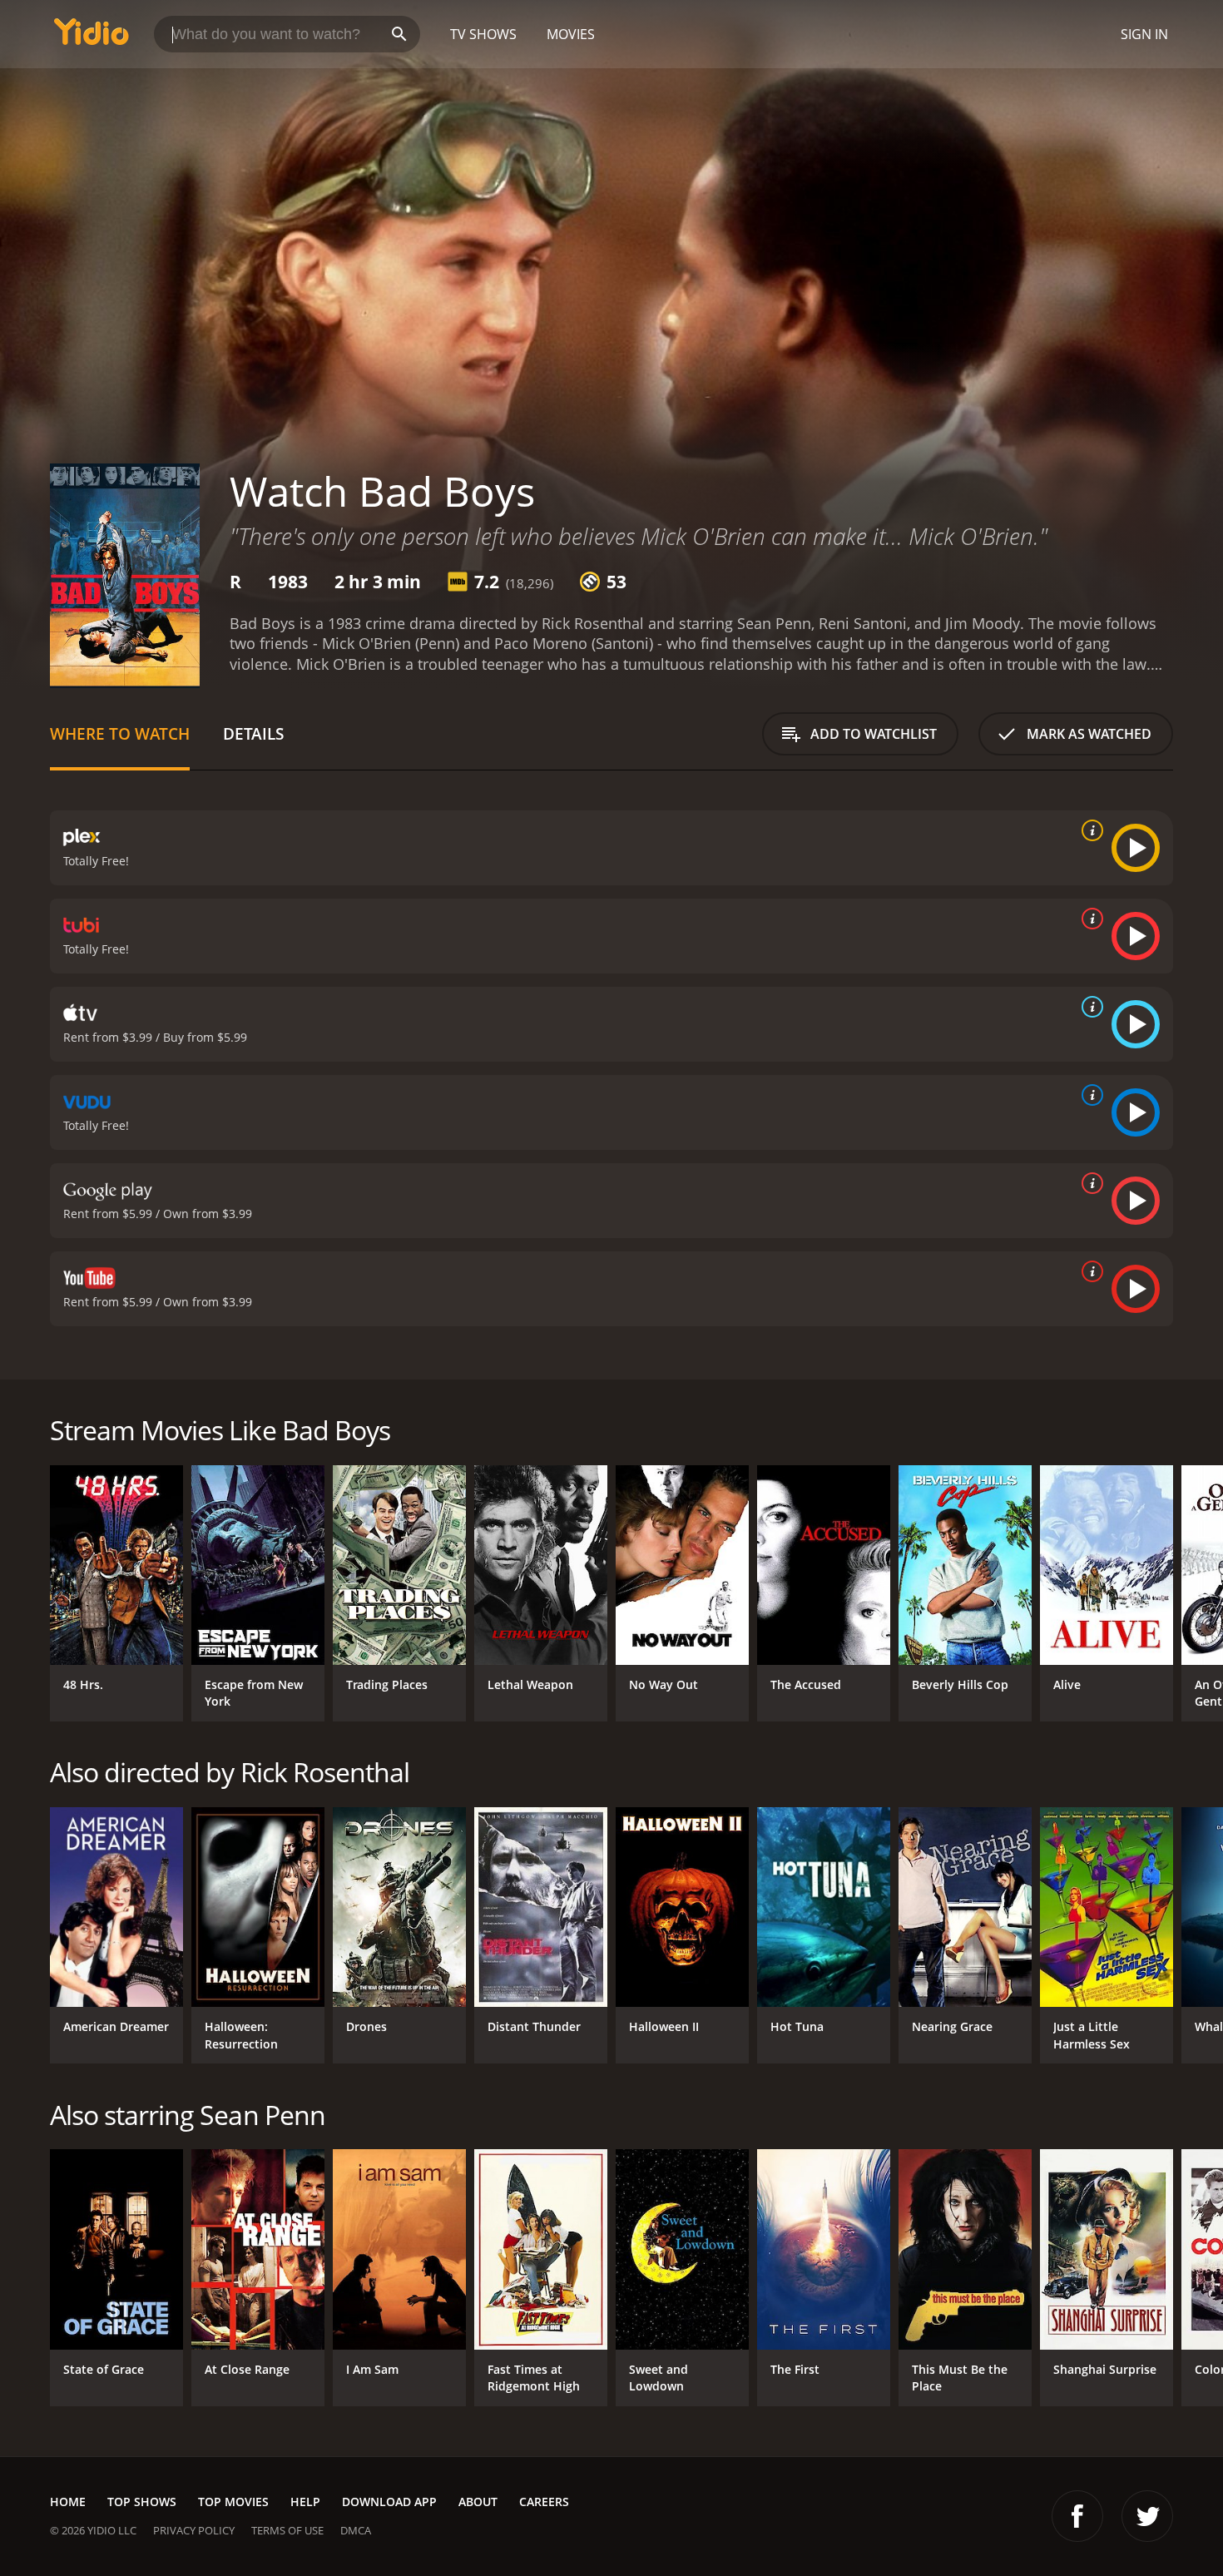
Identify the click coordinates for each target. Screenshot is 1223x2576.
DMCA (356, 2530)
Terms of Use (287, 2530)
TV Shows (483, 34)
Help (305, 2502)
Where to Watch (120, 733)
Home (68, 2502)
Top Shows (142, 2502)
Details (253, 733)
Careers (544, 2502)
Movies (571, 34)
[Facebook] (1077, 2516)
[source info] (1089, 830)
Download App (389, 2502)
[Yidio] (92, 37)
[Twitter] (1147, 2516)
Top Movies (233, 2502)
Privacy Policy (194, 2530)
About (478, 2502)
